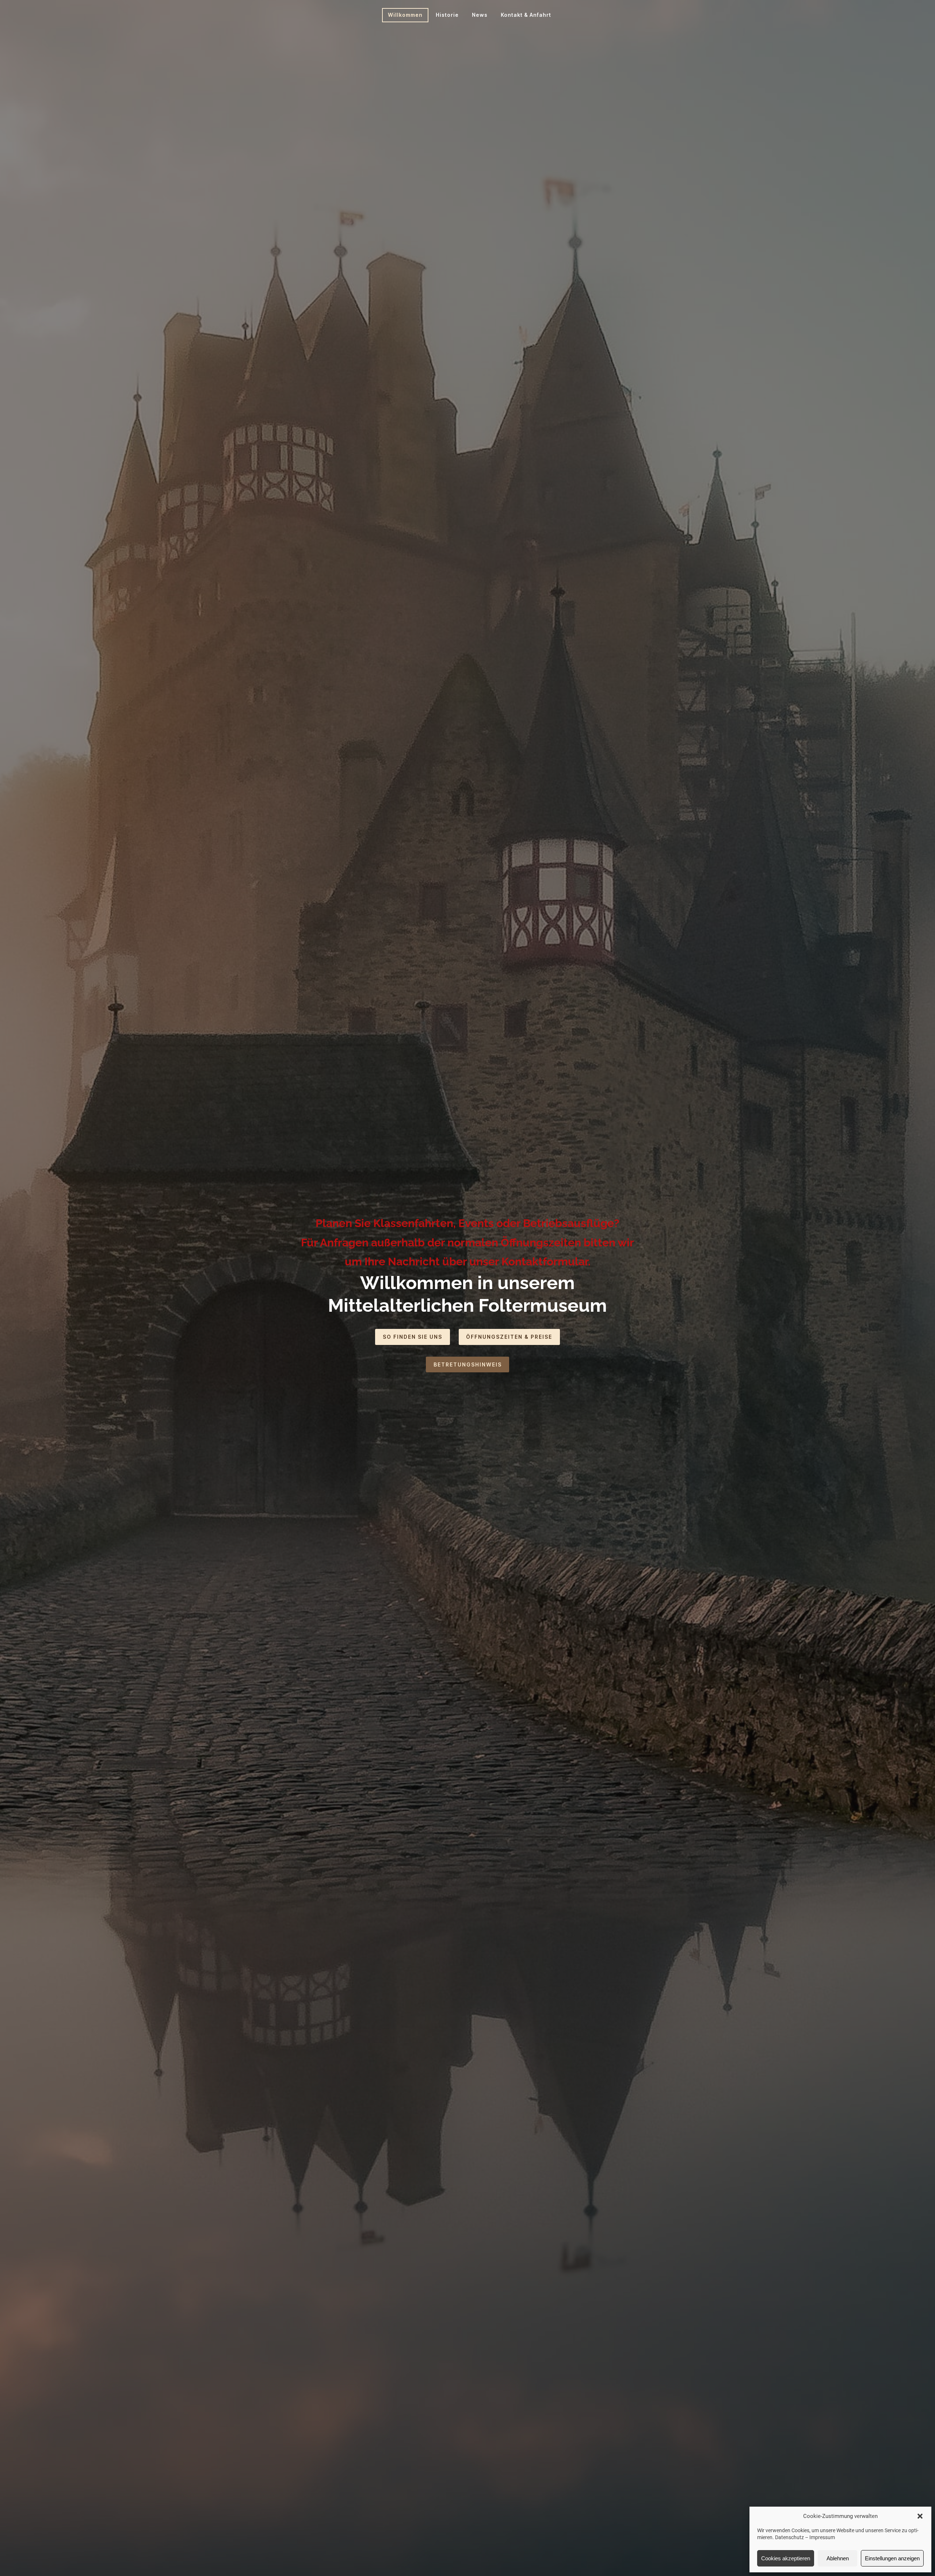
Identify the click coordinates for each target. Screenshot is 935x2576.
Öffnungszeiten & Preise (509, 1337)
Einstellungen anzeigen (892, 2558)
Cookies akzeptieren (786, 2558)
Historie (447, 15)
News (480, 15)
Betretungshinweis (468, 1364)
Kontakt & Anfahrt (526, 15)
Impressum (822, 2537)
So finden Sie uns (413, 1337)
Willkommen (405, 15)
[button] (920, 2516)
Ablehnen (838, 2558)
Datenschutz (789, 2537)
